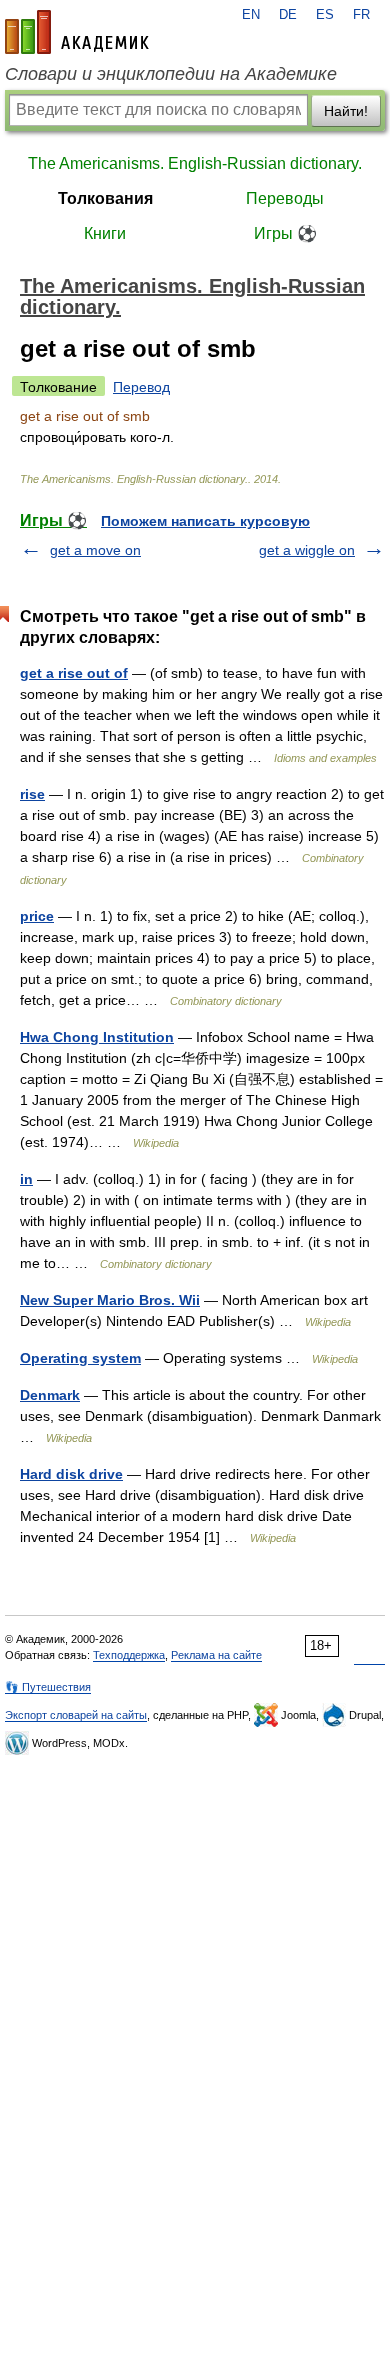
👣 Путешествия (48, 1687)
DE (288, 15)
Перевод (141, 387)
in (26, 1179)
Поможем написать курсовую (205, 521)
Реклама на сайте (216, 1655)
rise (32, 794)
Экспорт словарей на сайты (76, 1715)
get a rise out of (74, 673)
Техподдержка (129, 1655)
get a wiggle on (307, 550)
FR (361, 15)
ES (325, 15)
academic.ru (77, 32)
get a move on (95, 550)
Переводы (285, 198)
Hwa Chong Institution (97, 1037)
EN (251, 15)
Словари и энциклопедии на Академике (171, 74)
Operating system (80, 1358)
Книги (105, 233)
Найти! (346, 111)
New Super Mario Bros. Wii (110, 1300)
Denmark (50, 1395)
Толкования (105, 198)
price (37, 916)
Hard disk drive (71, 1474)
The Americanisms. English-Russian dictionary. (195, 163)
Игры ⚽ (285, 233)
